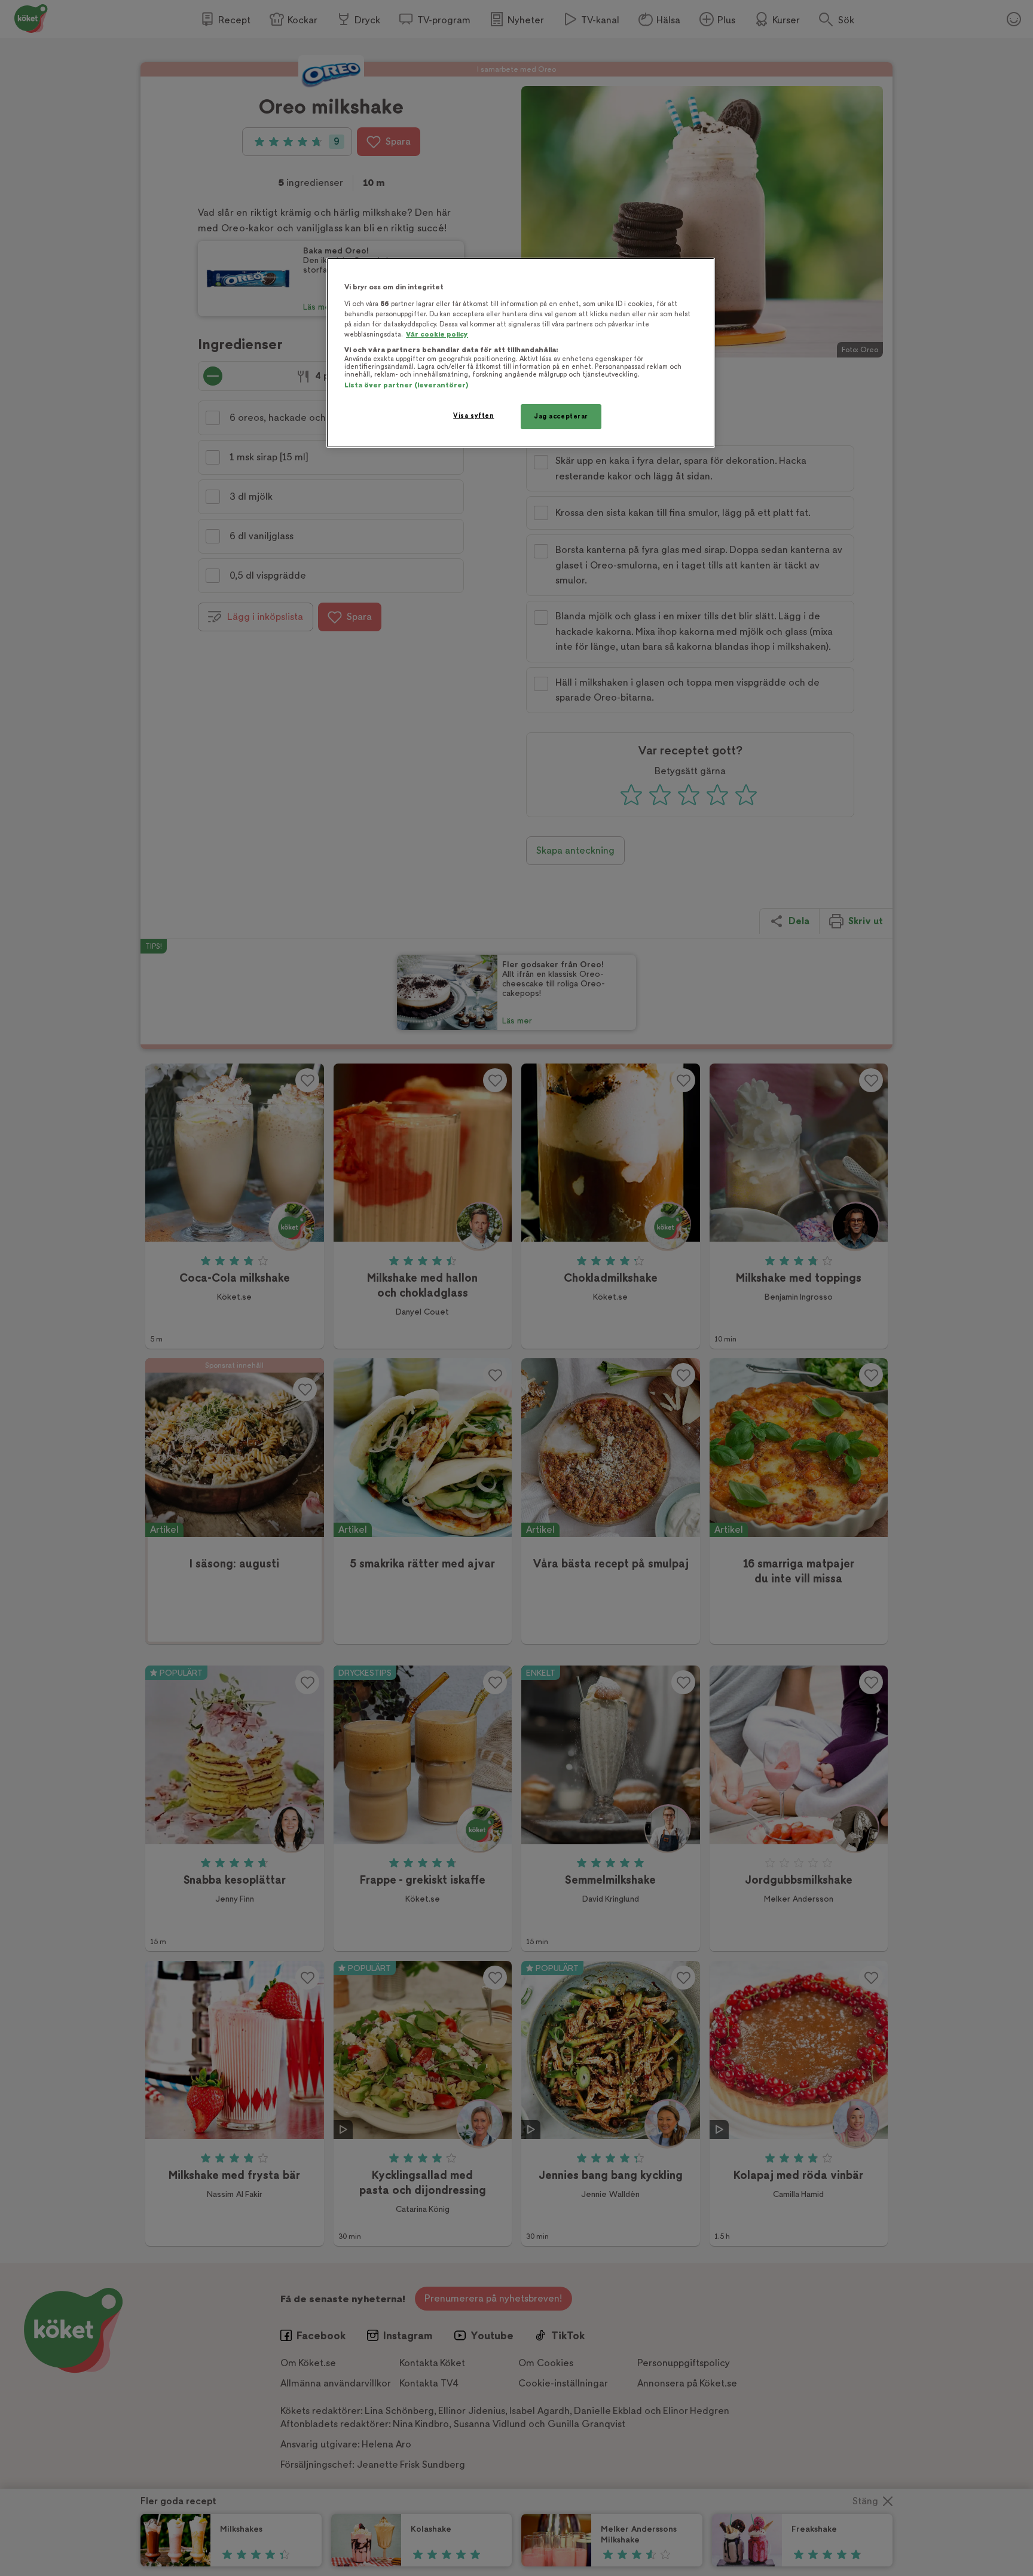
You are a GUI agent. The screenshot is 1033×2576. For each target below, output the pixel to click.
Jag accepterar (561, 416)
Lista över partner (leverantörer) (406, 385)
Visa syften (473, 416)
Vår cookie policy (437, 334)
